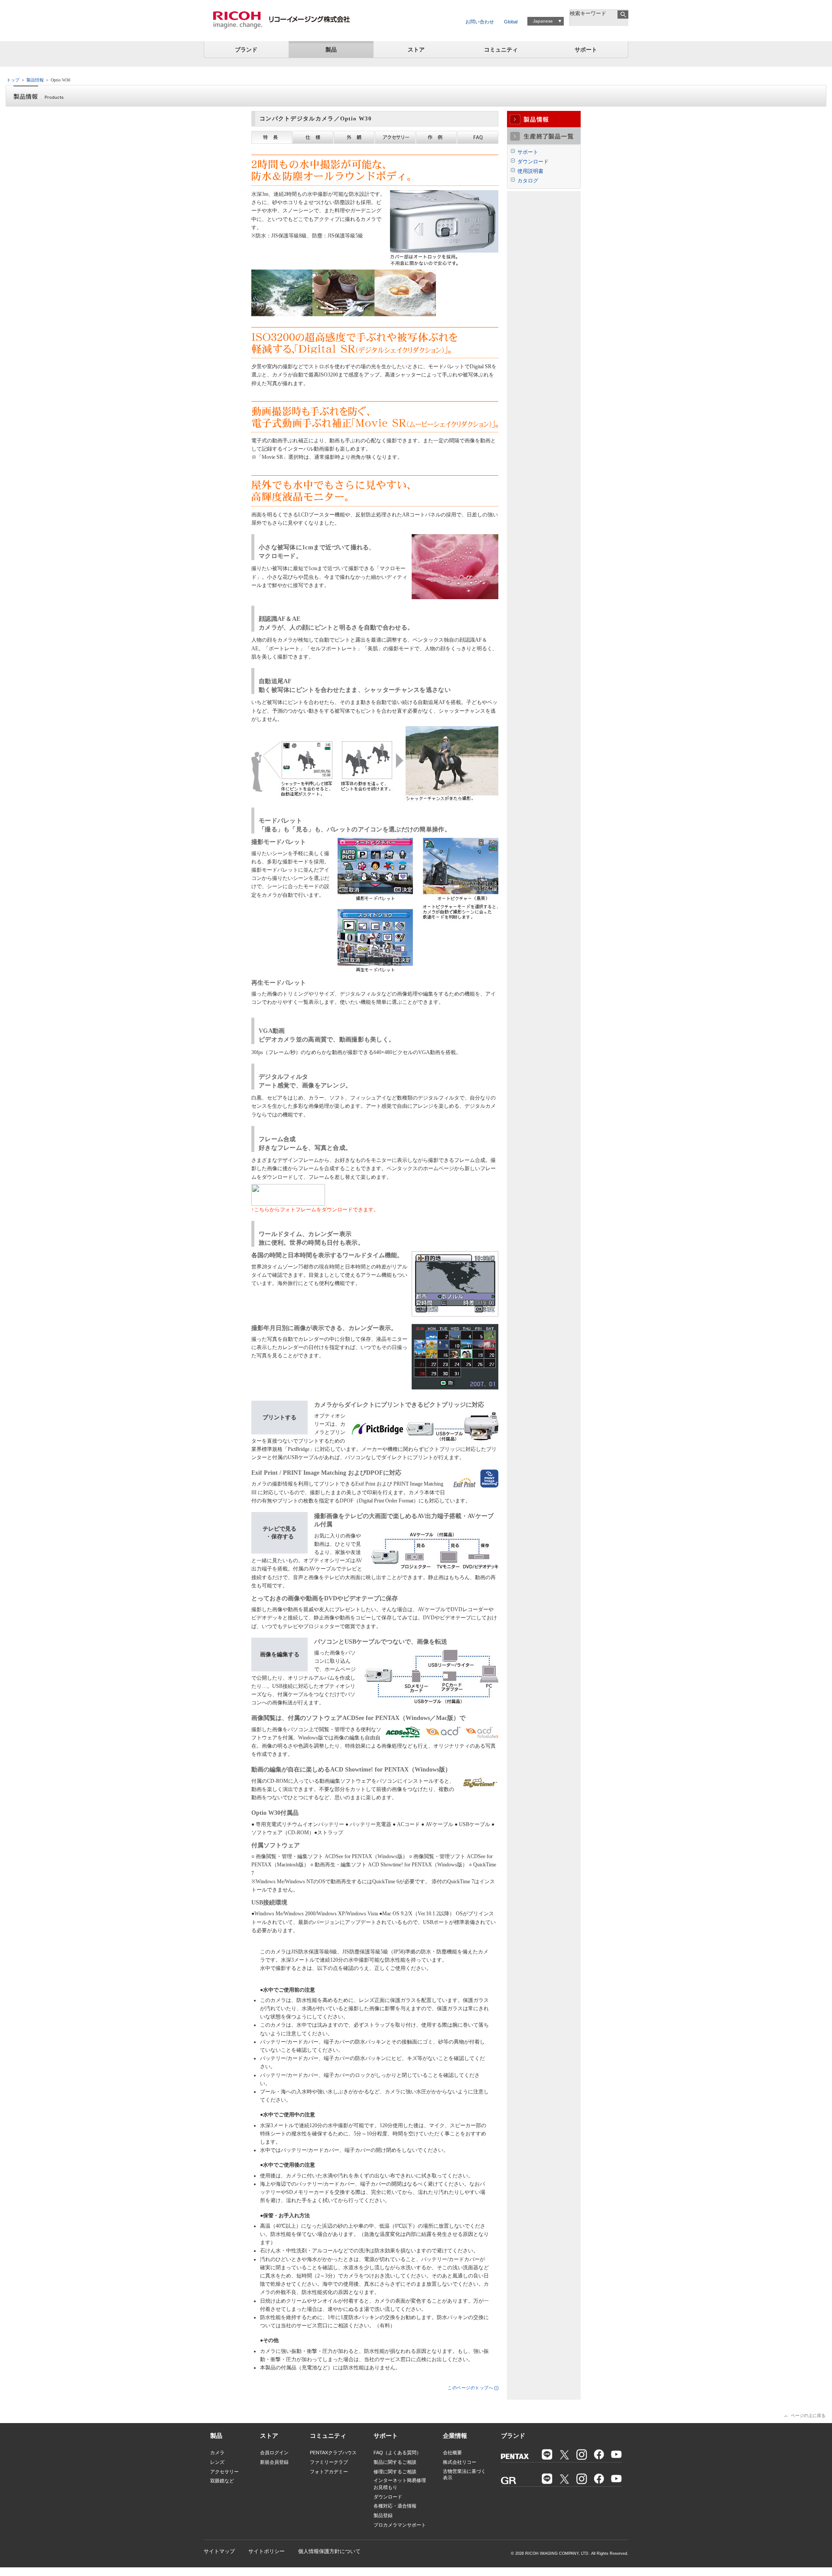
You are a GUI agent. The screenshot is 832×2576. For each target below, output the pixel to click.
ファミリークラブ (329, 2462)
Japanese (543, 21)
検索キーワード (588, 13)
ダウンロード (533, 162)
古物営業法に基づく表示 (464, 2474)
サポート (586, 50)
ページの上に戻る (808, 2415)
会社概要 (452, 2453)
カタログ (528, 181)
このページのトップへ (470, 2388)
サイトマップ (219, 2551)
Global (511, 22)
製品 (331, 50)
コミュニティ (501, 50)
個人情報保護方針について (329, 2551)
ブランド (246, 50)
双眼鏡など (222, 2481)
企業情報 (455, 2436)
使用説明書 (530, 171)
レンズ (217, 2462)
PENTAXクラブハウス (333, 2453)
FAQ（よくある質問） (397, 2453)
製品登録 (383, 2515)
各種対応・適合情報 (395, 2506)
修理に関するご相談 (395, 2472)
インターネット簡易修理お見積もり (400, 2484)
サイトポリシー (266, 2551)
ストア (416, 50)
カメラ (217, 2453)
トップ (13, 80)
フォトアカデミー (329, 2472)
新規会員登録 (274, 2462)
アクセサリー (224, 2472)
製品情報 (35, 80)
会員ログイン (274, 2453)
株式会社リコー (460, 2462)
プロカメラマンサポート (400, 2525)
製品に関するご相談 (395, 2462)
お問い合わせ (480, 22)
